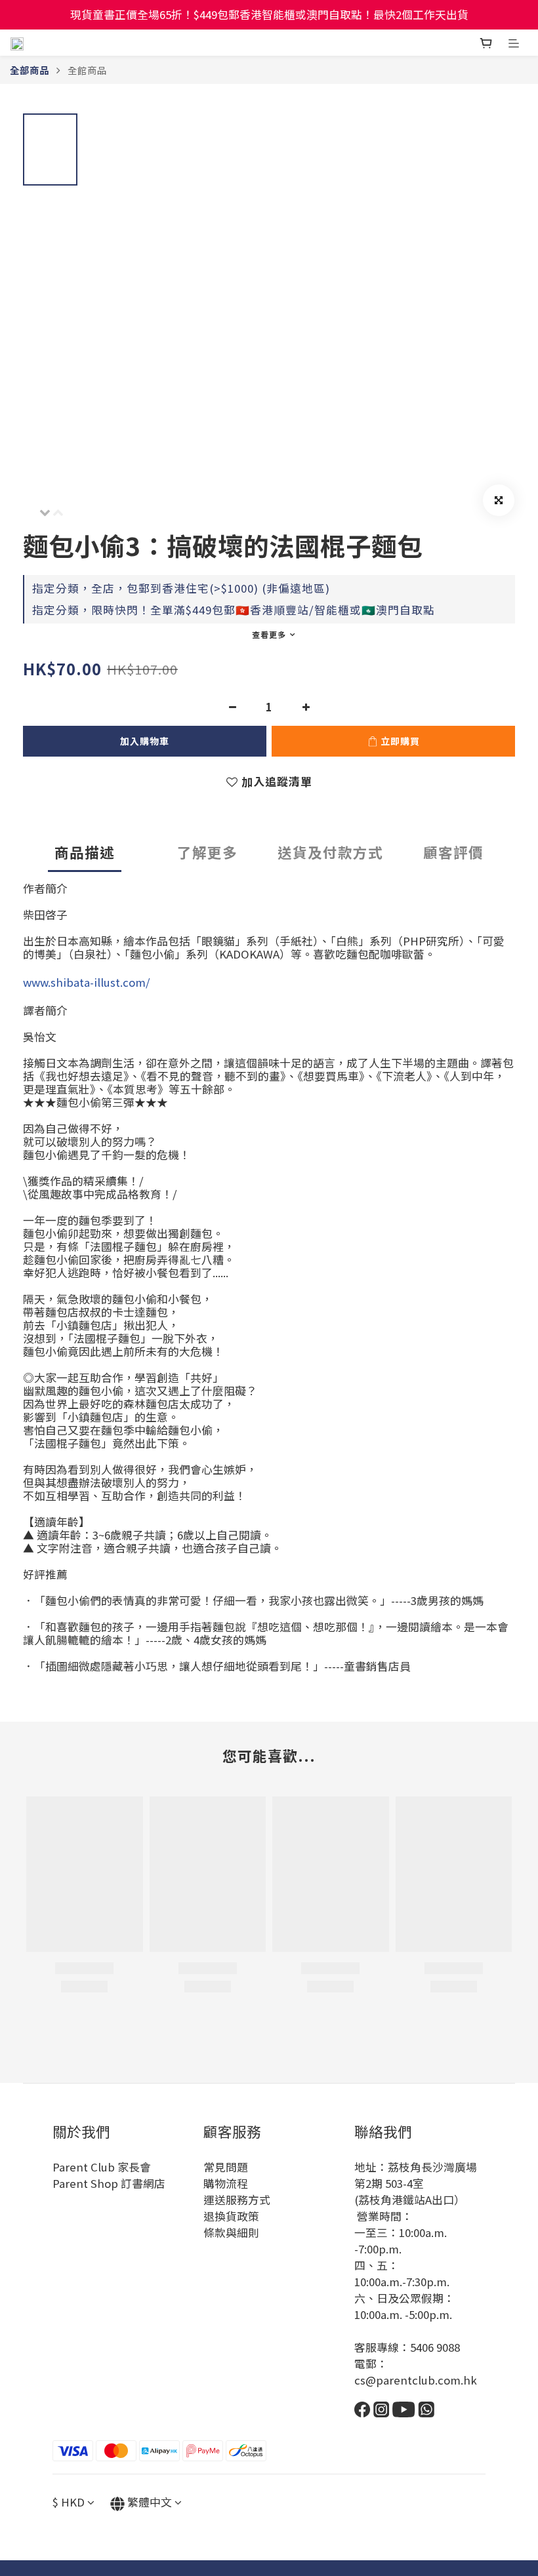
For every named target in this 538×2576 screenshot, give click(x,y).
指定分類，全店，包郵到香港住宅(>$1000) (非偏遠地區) (181, 588)
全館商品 (87, 70)
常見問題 (226, 2167)
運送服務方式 (237, 2200)
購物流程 (226, 2183)
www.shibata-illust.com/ (87, 982)
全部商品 (30, 70)
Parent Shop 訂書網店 (109, 2183)
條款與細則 (231, 2232)
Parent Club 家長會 (102, 2167)
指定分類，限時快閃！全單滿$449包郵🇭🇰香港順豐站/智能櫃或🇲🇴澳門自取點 (234, 610)
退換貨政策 (231, 2216)
